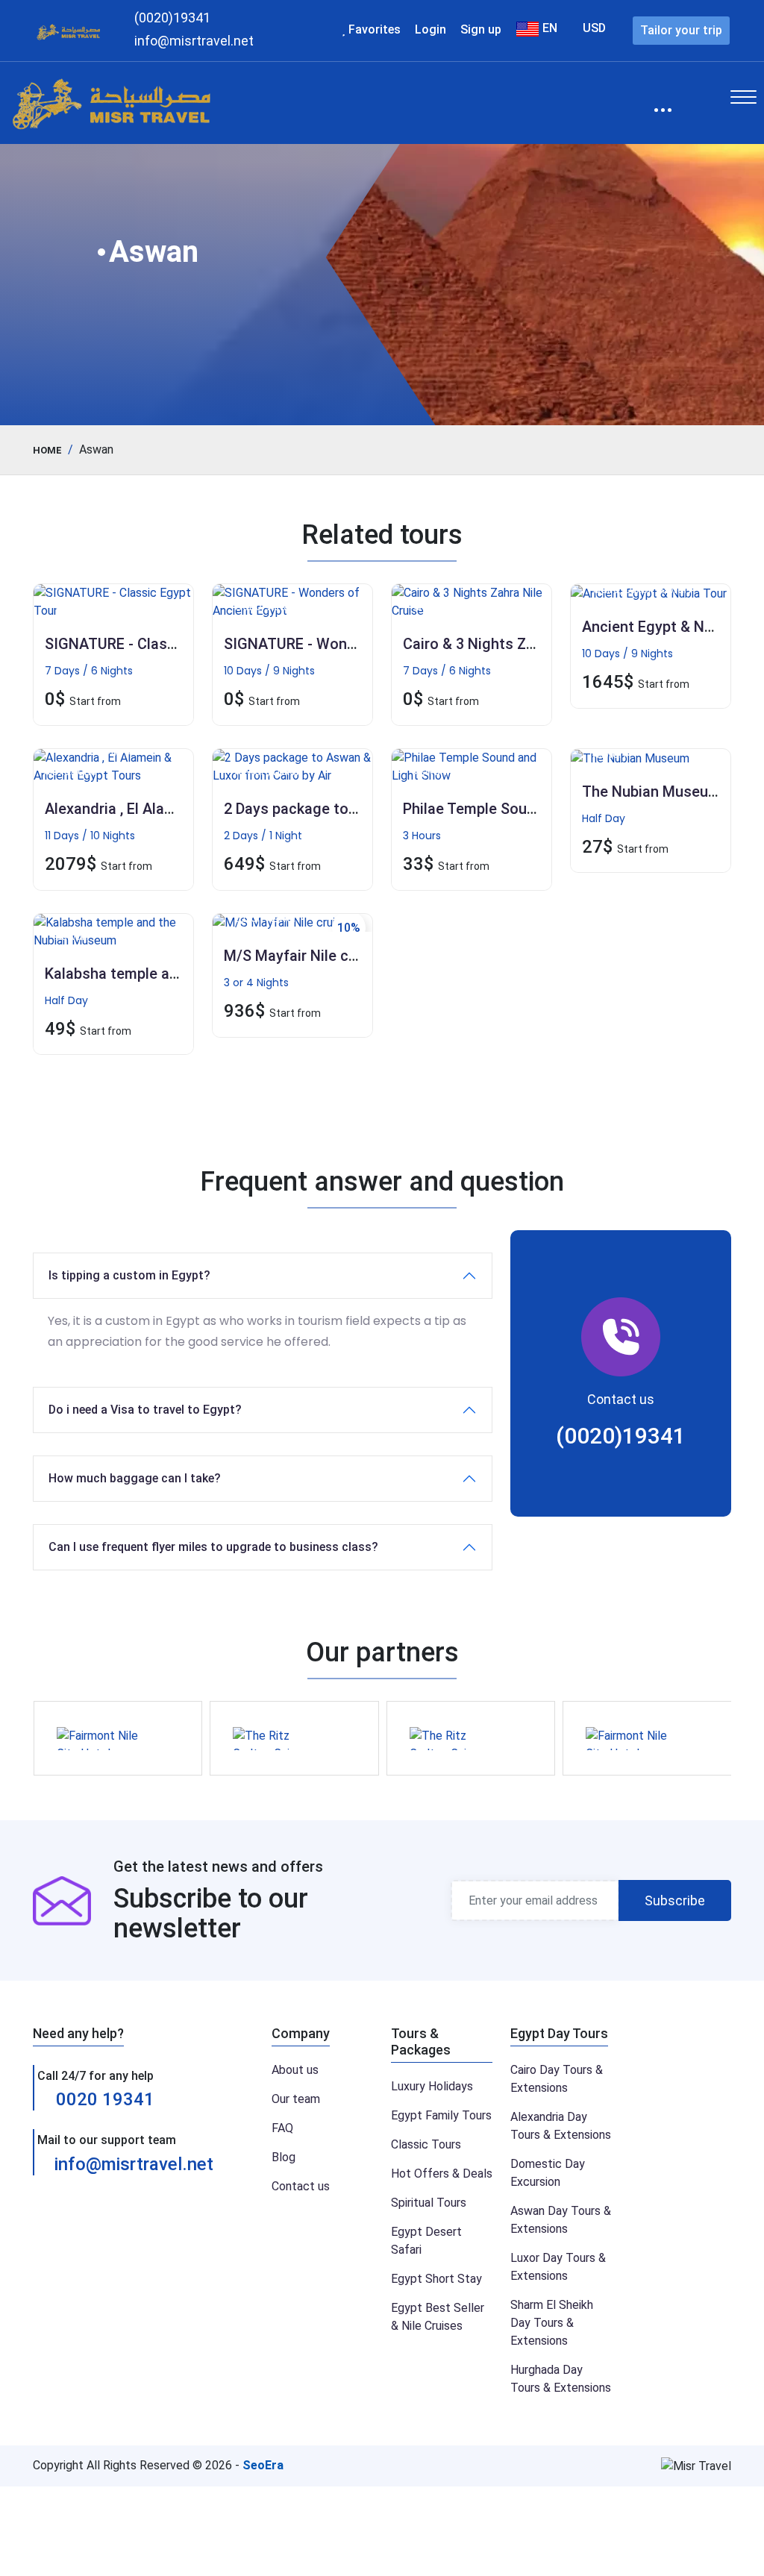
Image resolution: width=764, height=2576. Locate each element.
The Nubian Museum (651, 792)
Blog (284, 2157)
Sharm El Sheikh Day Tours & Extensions (552, 2323)
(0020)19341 (621, 1436)
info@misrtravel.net (134, 2164)
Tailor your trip (681, 30)
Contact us (301, 2186)
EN (548, 28)
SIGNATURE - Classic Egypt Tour (154, 644)
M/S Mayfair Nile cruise (303, 956)
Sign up (481, 29)
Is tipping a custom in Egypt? (129, 1275)
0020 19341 (103, 2099)
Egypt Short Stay (436, 2279)
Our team (296, 2099)
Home (47, 450)
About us (295, 2070)
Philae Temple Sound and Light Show (528, 809)
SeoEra (263, 2465)
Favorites (373, 29)
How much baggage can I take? (135, 1478)
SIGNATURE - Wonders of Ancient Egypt (359, 644)
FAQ (282, 2128)
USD (594, 28)
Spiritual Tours (429, 2203)
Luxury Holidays (432, 2086)
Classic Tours (426, 2144)
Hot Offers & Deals (442, 2174)
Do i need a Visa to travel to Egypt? (145, 1410)
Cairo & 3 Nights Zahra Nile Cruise (518, 644)
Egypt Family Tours (441, 2115)
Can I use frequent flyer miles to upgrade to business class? (213, 1547)
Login (430, 29)
